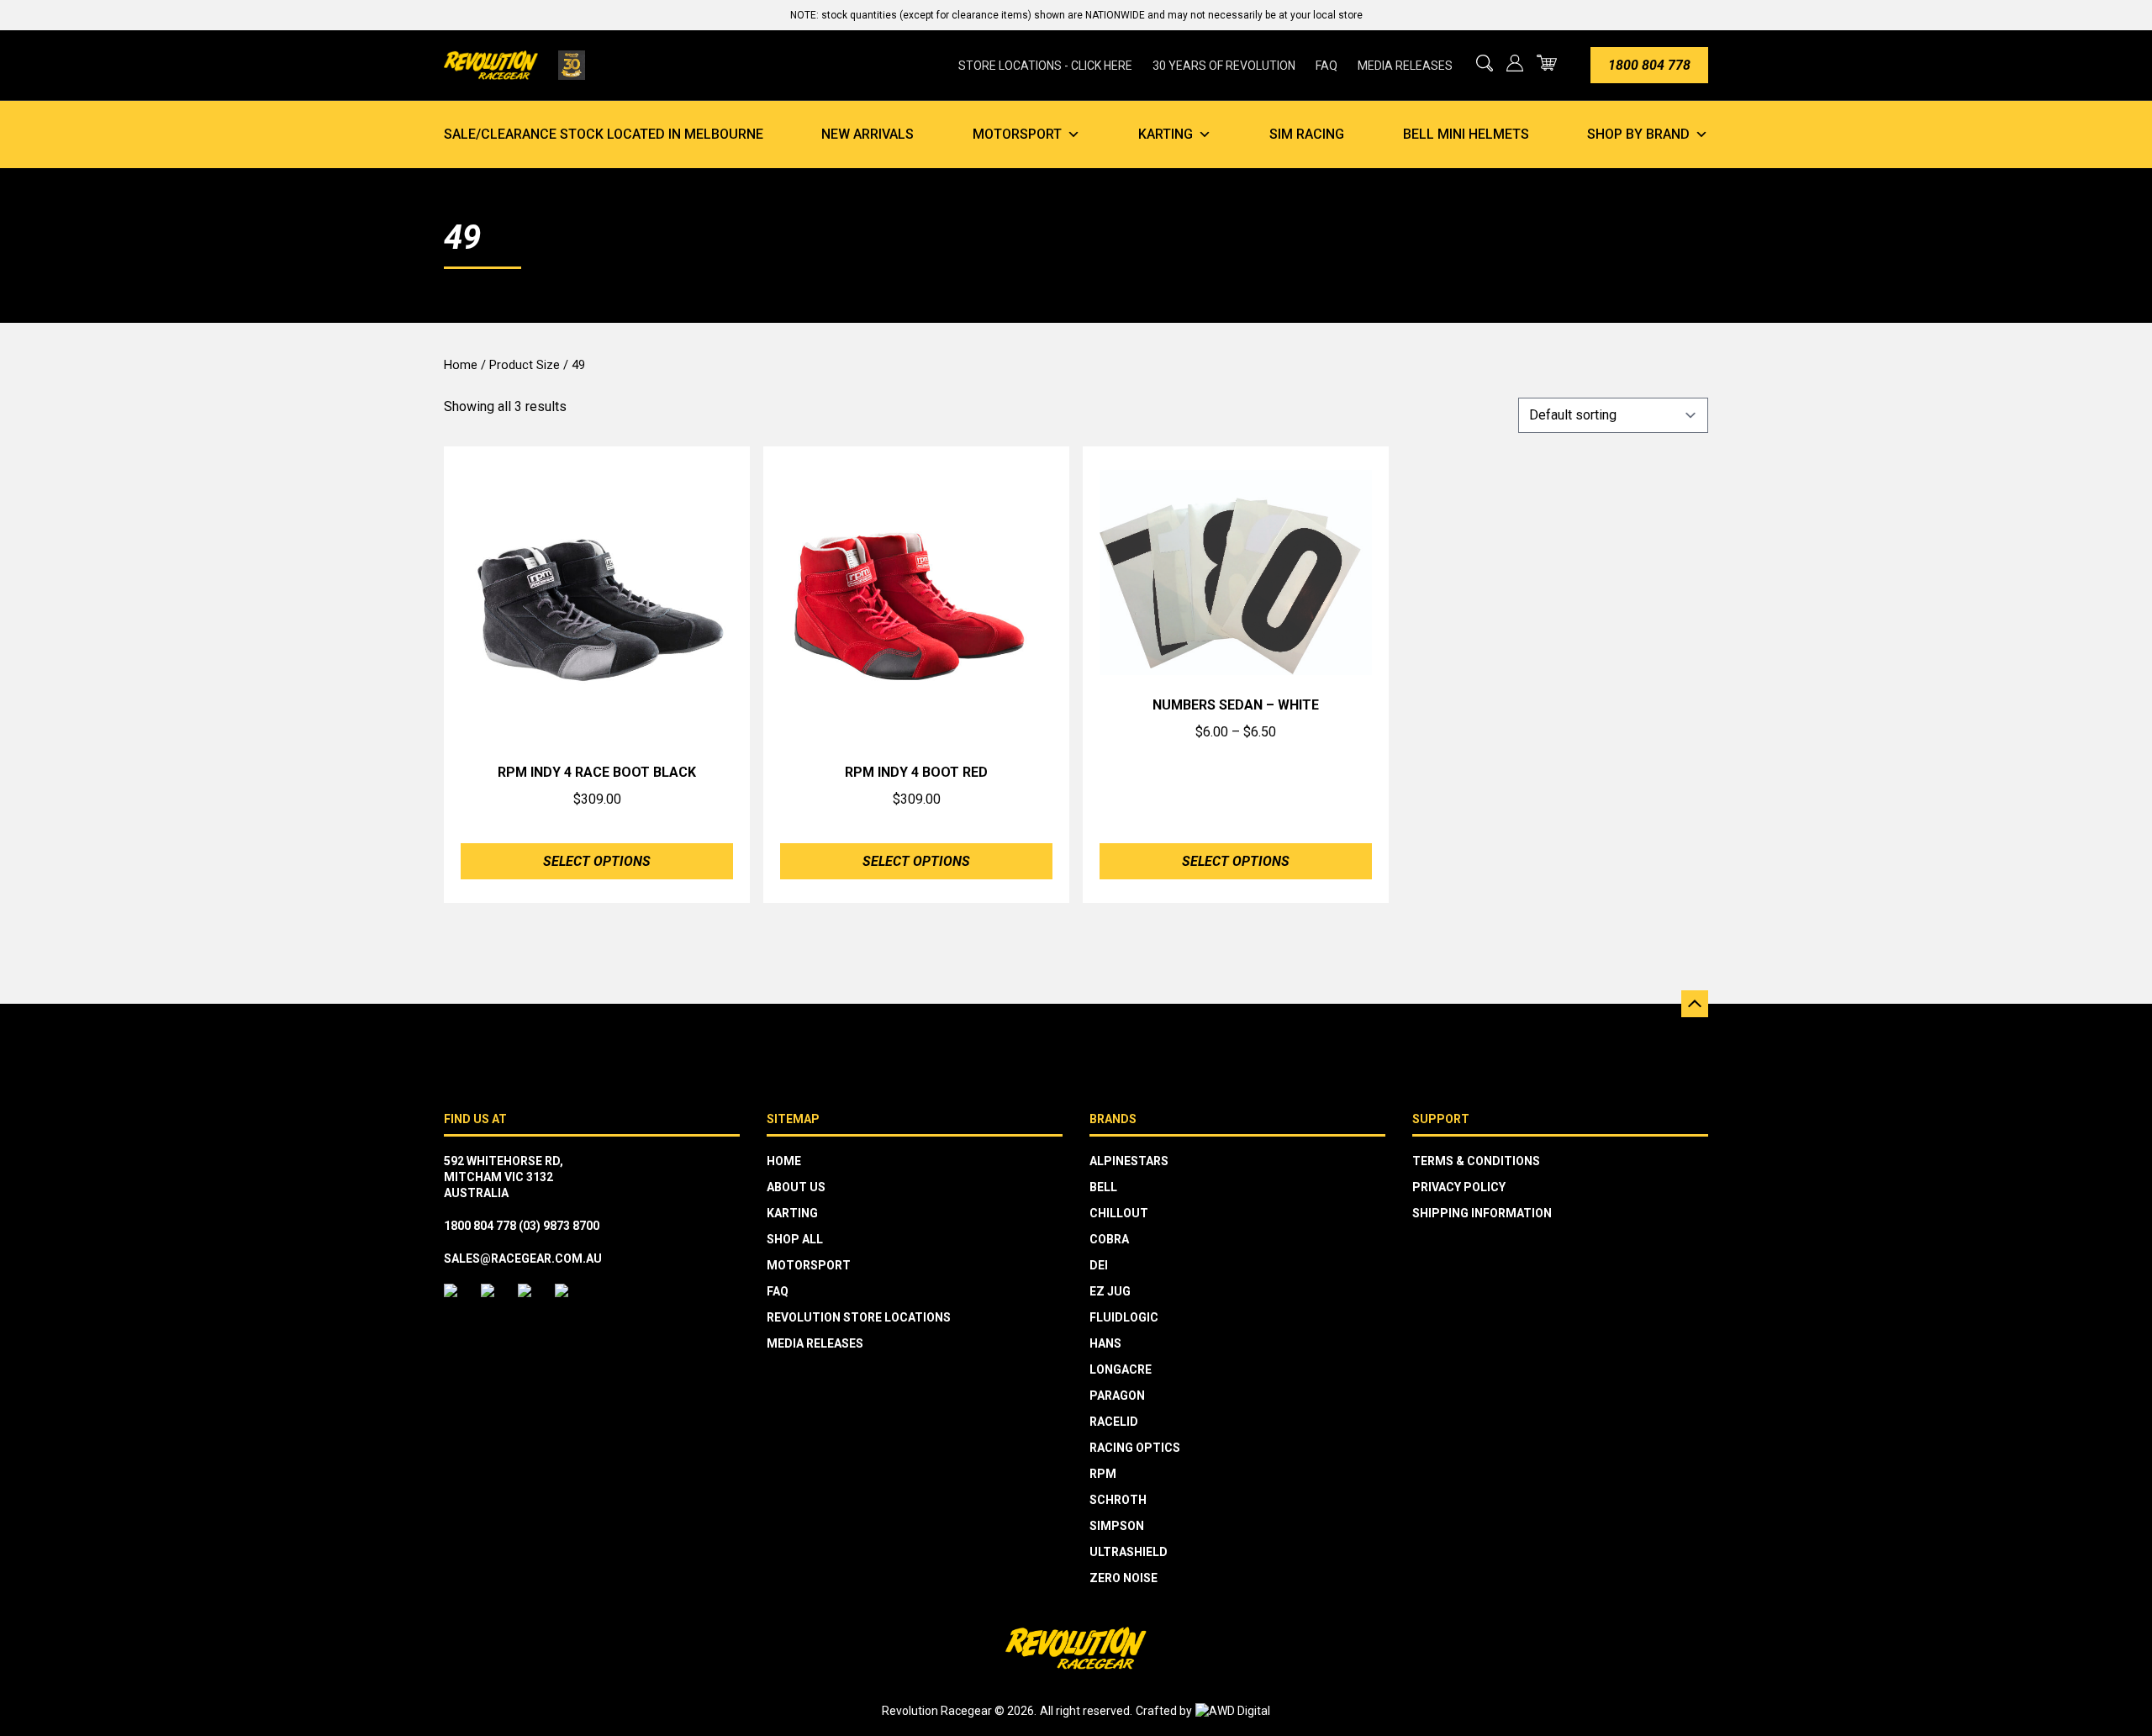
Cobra (1109, 1239)
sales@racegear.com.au (523, 1258)
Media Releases (1405, 66)
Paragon (1117, 1396)
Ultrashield (1129, 1552)
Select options (597, 861)
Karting (1166, 134)
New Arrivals (868, 134)
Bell (1103, 1187)
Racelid (1114, 1422)
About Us (796, 1187)
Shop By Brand (1638, 134)
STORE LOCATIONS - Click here (1045, 66)
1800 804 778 (1649, 65)
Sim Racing (1307, 134)
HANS (1105, 1343)
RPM (1103, 1474)
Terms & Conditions (1476, 1161)
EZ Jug (1110, 1291)
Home (461, 365)
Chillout (1119, 1213)
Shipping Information (1482, 1213)
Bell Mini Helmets (1466, 134)
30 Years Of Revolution (1224, 66)
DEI (1099, 1265)
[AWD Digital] (1233, 1711)
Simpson (1117, 1526)
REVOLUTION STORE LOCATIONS (859, 1317)
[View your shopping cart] (1547, 63)
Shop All (795, 1239)
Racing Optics (1135, 1448)
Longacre (1121, 1369)
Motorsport (1017, 134)
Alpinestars (1129, 1161)
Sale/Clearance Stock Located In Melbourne (604, 134)
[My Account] (1515, 63)
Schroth (1118, 1500)
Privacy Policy (1459, 1187)
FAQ (1327, 66)
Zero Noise (1123, 1578)
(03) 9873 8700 (559, 1226)
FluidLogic (1124, 1317)
